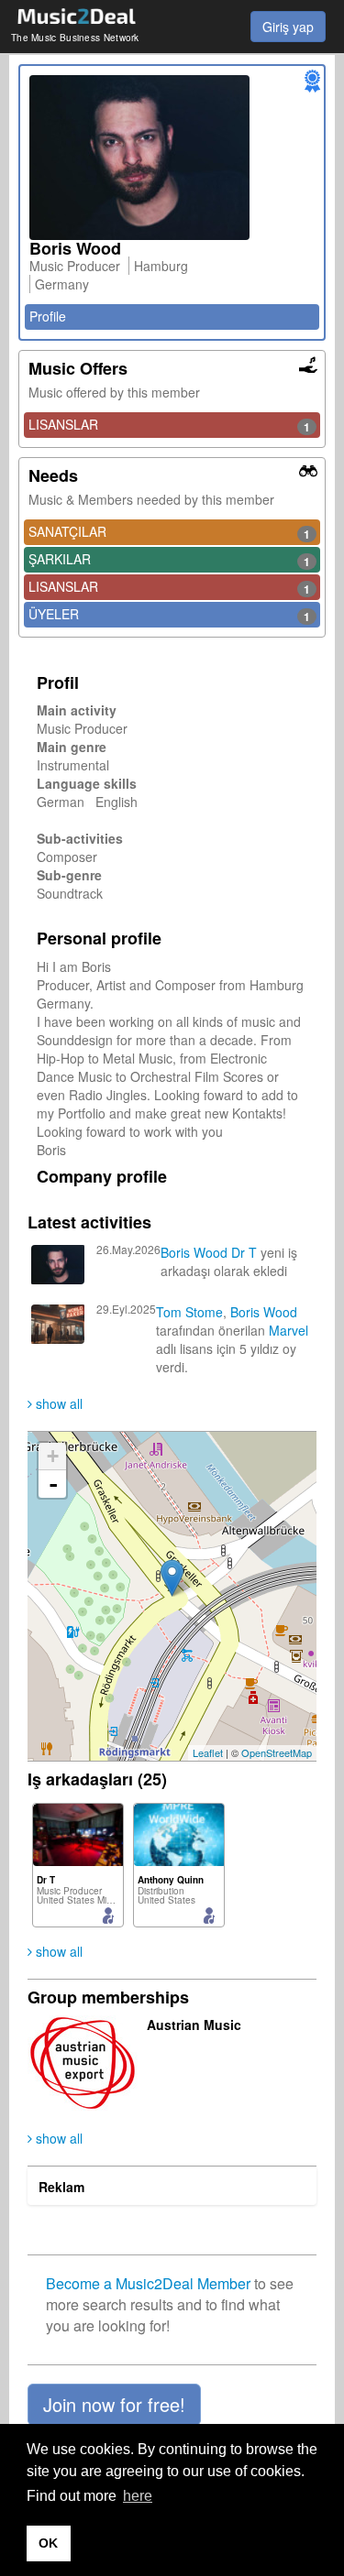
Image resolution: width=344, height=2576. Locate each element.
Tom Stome (189, 1312)
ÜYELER (169, 615)
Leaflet (208, 1752)
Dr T (244, 1252)
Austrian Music (194, 2025)
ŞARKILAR (169, 560)
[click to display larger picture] (172, 158)
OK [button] (48, 2543)
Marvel (289, 1330)
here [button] (138, 2496)
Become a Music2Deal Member (148, 2283)
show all (57, 1403)
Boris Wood (194, 1252)
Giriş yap (288, 27)
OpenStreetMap (277, 1752)
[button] (114, 2405)
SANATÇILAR (169, 532)
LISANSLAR (169, 425)
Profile (48, 316)
